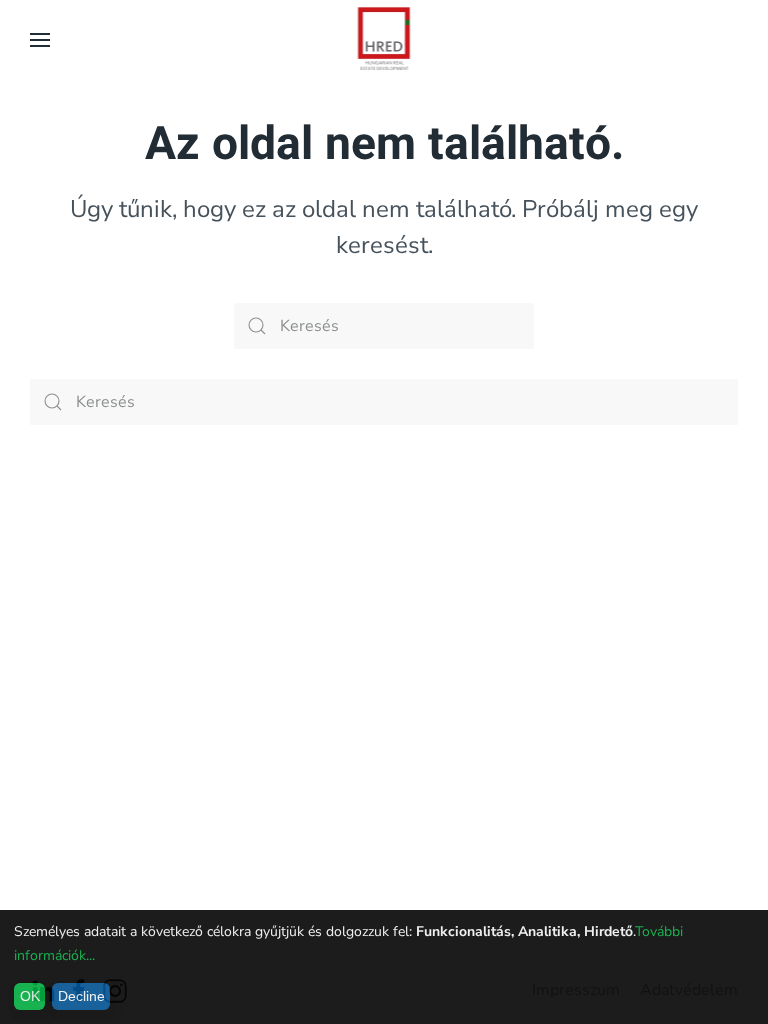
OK (30, 996)
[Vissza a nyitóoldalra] (384, 40)
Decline (81, 996)
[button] (40, 40)
